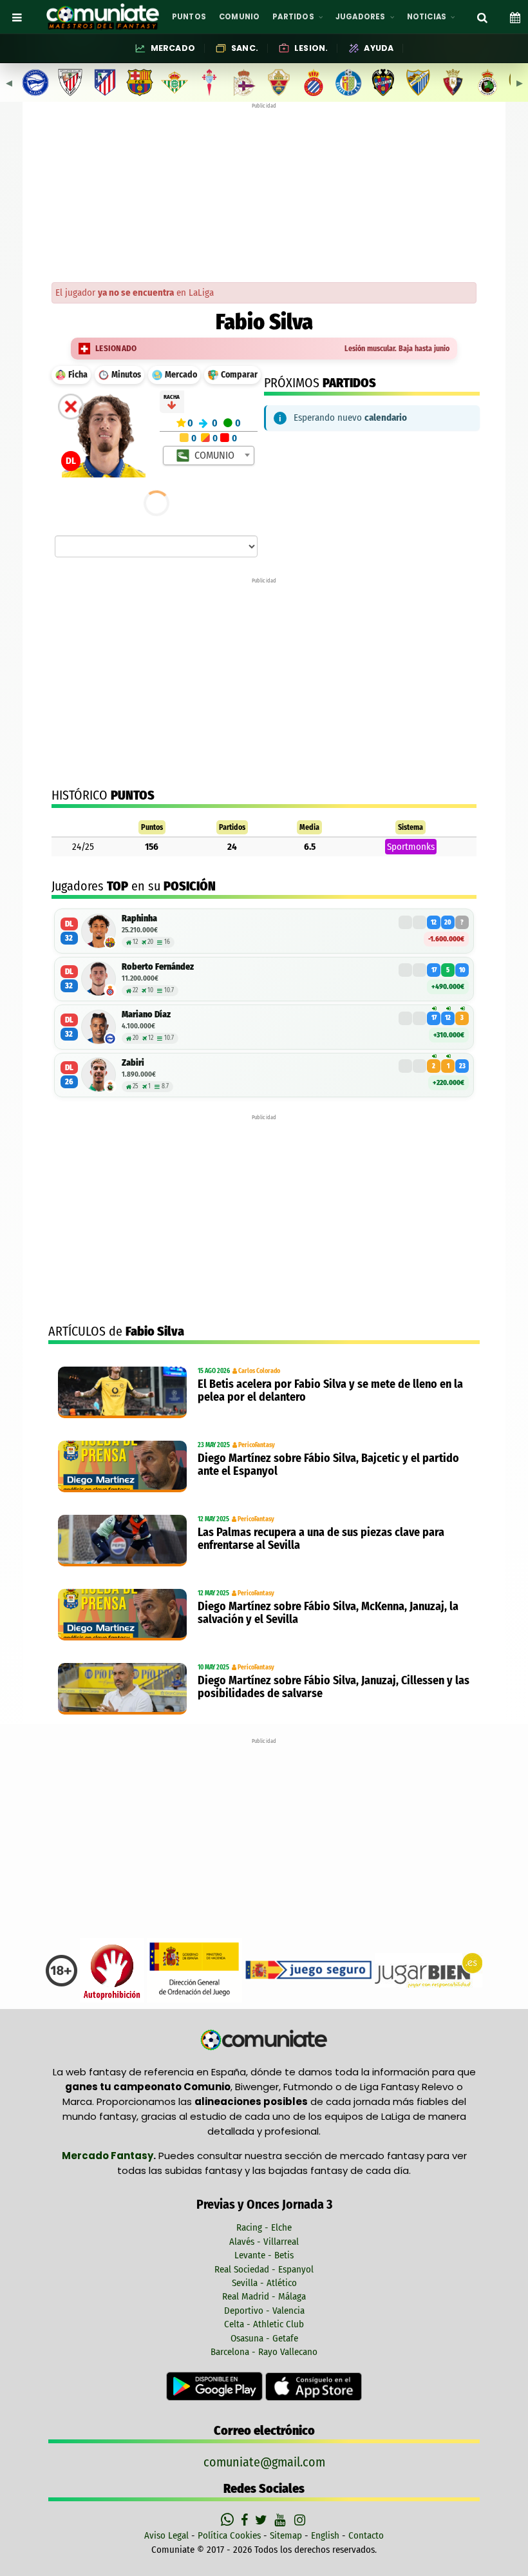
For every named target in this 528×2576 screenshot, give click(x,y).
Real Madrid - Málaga (264, 2296)
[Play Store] (216, 2386)
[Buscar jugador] (482, 17)
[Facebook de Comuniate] (246, 2520)
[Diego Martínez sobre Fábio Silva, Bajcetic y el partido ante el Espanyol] (125, 1466)
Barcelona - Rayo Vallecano (264, 2352)
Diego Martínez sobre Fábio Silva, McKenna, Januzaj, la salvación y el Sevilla (328, 1613)
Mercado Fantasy (108, 2156)
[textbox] (210, 456)
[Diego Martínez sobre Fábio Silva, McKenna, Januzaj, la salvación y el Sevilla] (125, 1615)
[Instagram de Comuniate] (301, 2520)
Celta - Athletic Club (264, 2324)
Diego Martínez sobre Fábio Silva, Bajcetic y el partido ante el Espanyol (328, 1465)
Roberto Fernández (158, 967)
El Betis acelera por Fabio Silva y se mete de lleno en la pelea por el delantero (330, 1390)
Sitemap (286, 2535)
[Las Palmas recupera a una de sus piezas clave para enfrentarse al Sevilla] (125, 1541)
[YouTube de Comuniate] (282, 2520)
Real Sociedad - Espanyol (264, 2269)
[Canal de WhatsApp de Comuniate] (229, 2520)
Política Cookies (229, 2535)
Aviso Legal (166, 2535)
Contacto (366, 2535)
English (325, 2535)
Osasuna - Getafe (264, 2338)
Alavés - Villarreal (264, 2242)
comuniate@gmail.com (264, 2462)
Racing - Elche (264, 2227)
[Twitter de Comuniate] (263, 2520)
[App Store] (314, 2386)
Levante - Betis (264, 2255)
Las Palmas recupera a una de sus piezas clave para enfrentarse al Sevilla (321, 1539)
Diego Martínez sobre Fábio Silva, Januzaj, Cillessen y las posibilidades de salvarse (334, 1687)
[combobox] (209, 456)
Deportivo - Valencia (264, 2311)
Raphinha (139, 918)
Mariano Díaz (146, 1014)
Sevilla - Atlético (264, 2283)
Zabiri (133, 1063)
